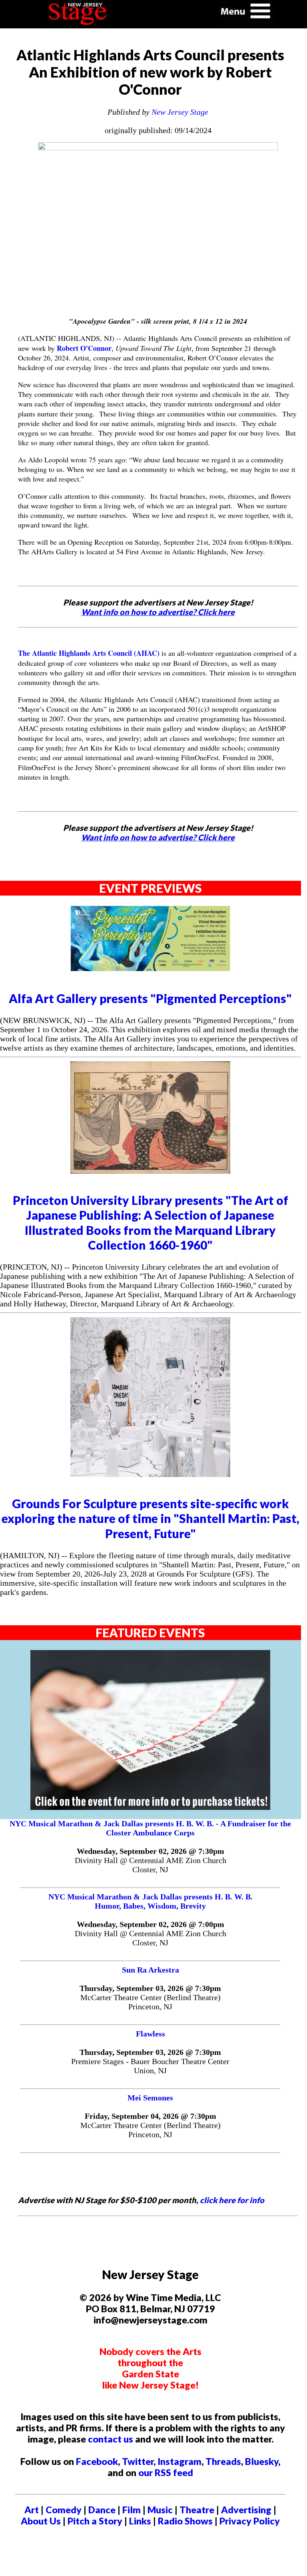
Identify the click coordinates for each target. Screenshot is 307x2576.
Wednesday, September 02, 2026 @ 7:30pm (151, 1851)
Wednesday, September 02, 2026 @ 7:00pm (151, 1924)
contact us (111, 2439)
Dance (102, 2510)
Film (132, 2510)
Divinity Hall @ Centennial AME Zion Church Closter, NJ (151, 1865)
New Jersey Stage (180, 112)
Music (160, 2510)
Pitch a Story (95, 2521)
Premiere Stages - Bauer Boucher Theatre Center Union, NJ (150, 2066)
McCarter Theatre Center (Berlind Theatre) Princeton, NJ (151, 2002)
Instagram (179, 2461)
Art (32, 2510)
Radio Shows (185, 2521)
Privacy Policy (250, 2521)
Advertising (246, 2510)
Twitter (138, 2461)
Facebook (97, 2461)
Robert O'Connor (84, 348)
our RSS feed (166, 2472)
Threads (223, 2461)
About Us (41, 2521)
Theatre (197, 2510)
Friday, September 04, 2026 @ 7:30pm (151, 2116)
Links (140, 2521)
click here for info (232, 2200)
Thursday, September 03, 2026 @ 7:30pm (150, 1988)
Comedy (64, 2510)
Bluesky (262, 2461)
